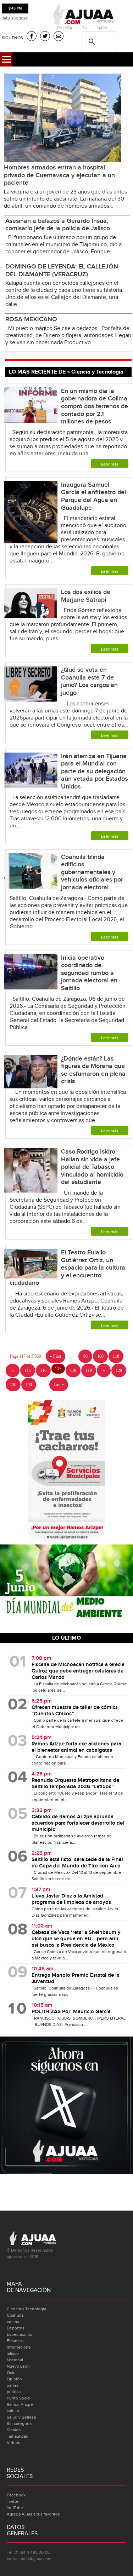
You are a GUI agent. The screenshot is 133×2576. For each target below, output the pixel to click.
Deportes (16, 2328)
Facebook (16, 2495)
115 (28, 1370)
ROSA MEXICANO (31, 319)
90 (85, 1356)
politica (14, 2392)
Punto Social (19, 2398)
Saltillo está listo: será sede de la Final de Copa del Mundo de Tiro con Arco (77, 1863)
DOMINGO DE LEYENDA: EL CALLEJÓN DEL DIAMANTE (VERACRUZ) (62, 270)
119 (89, 1370)
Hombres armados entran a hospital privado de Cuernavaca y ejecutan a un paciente (59, 175)
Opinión (14, 2379)
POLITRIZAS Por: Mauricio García (71, 2012)
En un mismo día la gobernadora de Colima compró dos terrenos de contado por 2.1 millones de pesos (95, 406)
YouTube (15, 2508)
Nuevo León (18, 2366)
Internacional (19, 2347)
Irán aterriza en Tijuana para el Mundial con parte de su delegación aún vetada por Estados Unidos (94, 771)
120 (119, 1370)
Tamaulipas (17, 2436)
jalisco (13, 2353)
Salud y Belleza (21, 2417)
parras (13, 2385)
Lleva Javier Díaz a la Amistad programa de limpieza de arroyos (71, 1899)
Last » (59, 1385)
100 (100, 1356)
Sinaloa (14, 2430)
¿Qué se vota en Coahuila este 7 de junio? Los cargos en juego (89, 681)
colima (13, 2322)
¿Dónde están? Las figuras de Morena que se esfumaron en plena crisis (93, 1070)
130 (13, 1385)
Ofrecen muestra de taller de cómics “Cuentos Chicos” (75, 1711)
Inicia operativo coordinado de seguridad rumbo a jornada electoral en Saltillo (89, 973)
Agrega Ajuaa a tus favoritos (33, 2514)
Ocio (11, 2373)
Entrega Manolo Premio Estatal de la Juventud (76, 1979)
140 (29, 1385)
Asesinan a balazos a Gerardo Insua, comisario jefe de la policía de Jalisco (58, 225)
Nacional (15, 2360)
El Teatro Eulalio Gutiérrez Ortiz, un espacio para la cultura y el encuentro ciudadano (67, 1268)
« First (56, 1356)
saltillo (13, 2411)
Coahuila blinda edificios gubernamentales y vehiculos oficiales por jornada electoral (92, 872)
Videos (13, 2443)
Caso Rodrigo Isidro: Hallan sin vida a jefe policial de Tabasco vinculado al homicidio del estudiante (92, 1167)
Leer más (110, 464)
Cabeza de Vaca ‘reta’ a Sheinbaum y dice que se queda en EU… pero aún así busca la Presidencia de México (76, 1939)
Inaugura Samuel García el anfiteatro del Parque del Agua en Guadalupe (93, 496)
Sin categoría (19, 2424)
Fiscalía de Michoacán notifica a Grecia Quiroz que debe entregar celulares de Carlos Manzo (78, 1671)
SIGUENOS (12, 38)
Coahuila (15, 2315)
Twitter (13, 2501)
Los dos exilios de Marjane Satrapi (86, 596)
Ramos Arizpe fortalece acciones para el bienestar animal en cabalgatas (76, 1747)
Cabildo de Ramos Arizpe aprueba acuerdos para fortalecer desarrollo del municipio (78, 1823)
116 (43, 1370)
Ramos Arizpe (20, 2404)
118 (73, 1370)
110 (116, 1356)
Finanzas (15, 2341)
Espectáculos (20, 2334)
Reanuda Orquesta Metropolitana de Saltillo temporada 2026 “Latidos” (75, 1784)
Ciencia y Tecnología (26, 2309)
